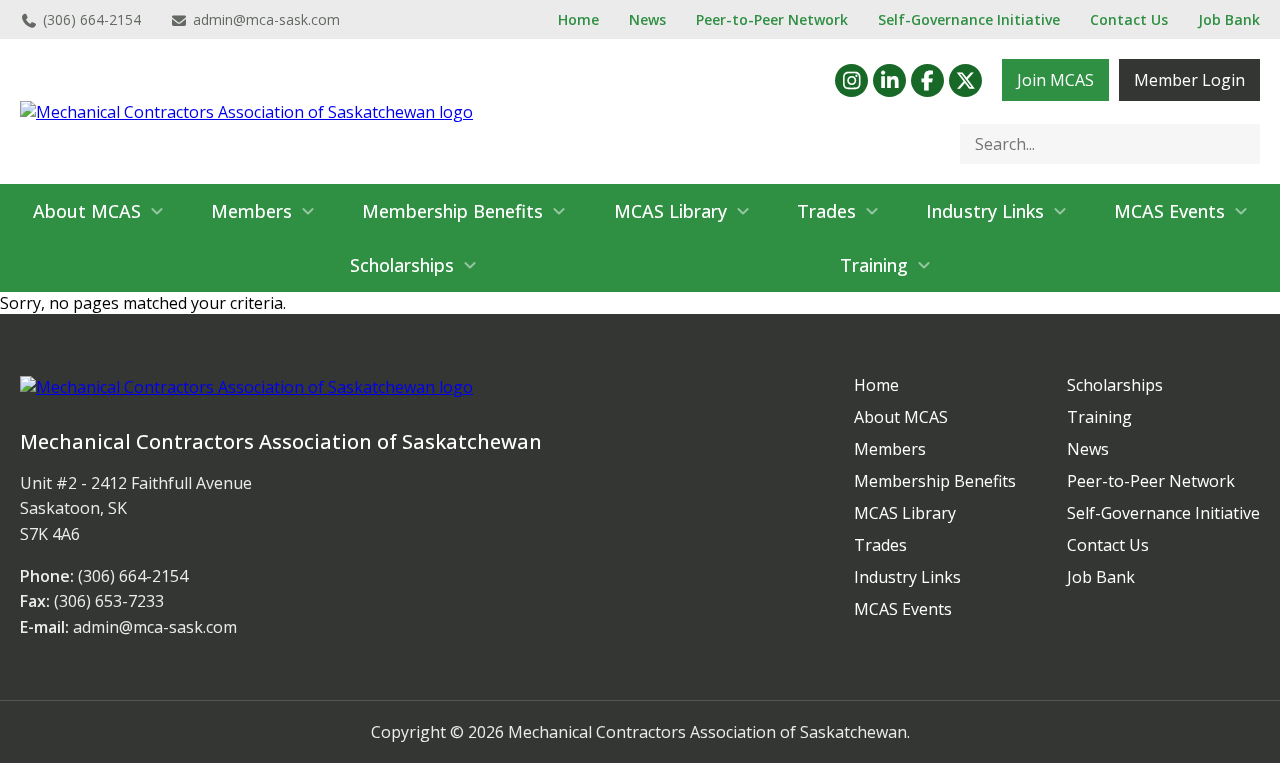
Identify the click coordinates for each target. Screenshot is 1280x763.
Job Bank (1229, 19)
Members (251, 211)
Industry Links (985, 211)
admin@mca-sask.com (266, 19)
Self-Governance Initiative (969, 19)
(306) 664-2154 (92, 19)
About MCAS (87, 211)
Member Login (1189, 80)
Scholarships (402, 265)
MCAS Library (670, 211)
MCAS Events (1169, 211)
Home (578, 19)
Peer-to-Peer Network (772, 19)
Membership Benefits (452, 211)
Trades (826, 211)
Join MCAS (1055, 80)
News (647, 19)
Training (874, 265)
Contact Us (1129, 19)
